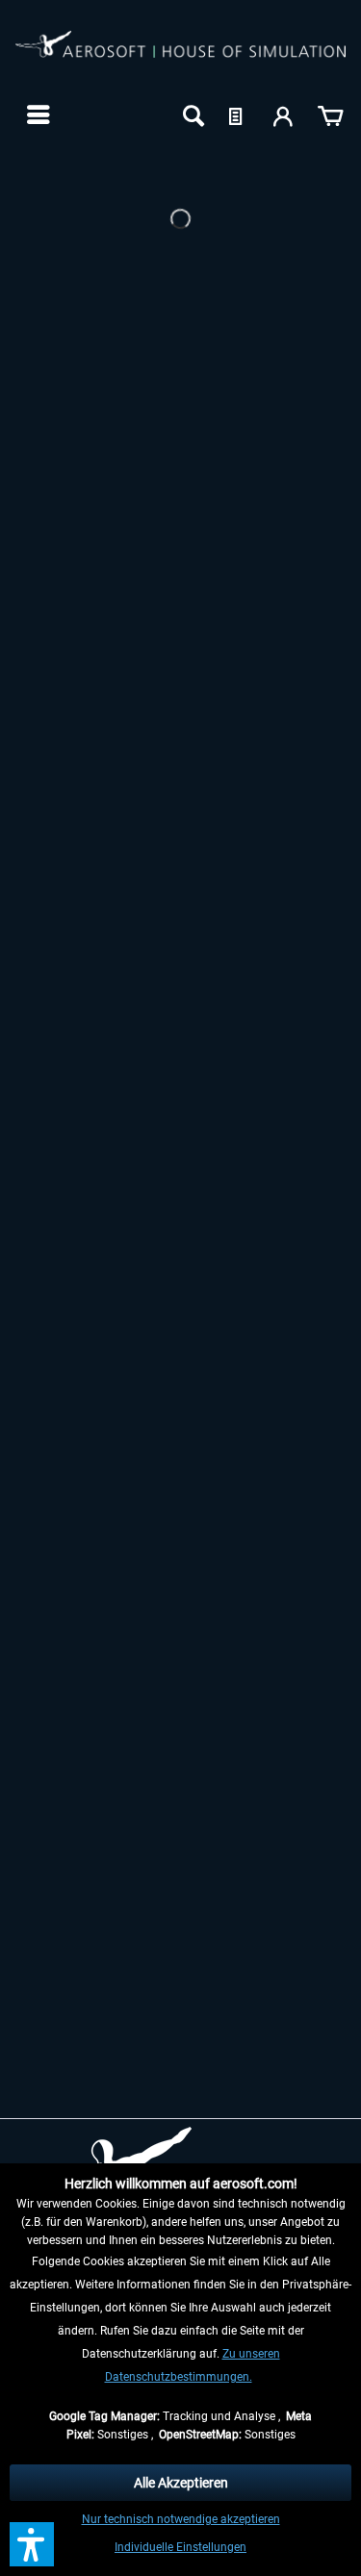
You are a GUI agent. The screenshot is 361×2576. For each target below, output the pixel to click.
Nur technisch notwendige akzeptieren (181, 2519)
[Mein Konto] (284, 114)
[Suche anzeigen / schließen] (192, 114)
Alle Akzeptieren (181, 2483)
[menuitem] (36, 114)
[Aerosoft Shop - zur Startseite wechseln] (180, 56)
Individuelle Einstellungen (180, 2547)
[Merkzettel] (238, 114)
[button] (32, 2544)
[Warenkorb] (330, 114)
